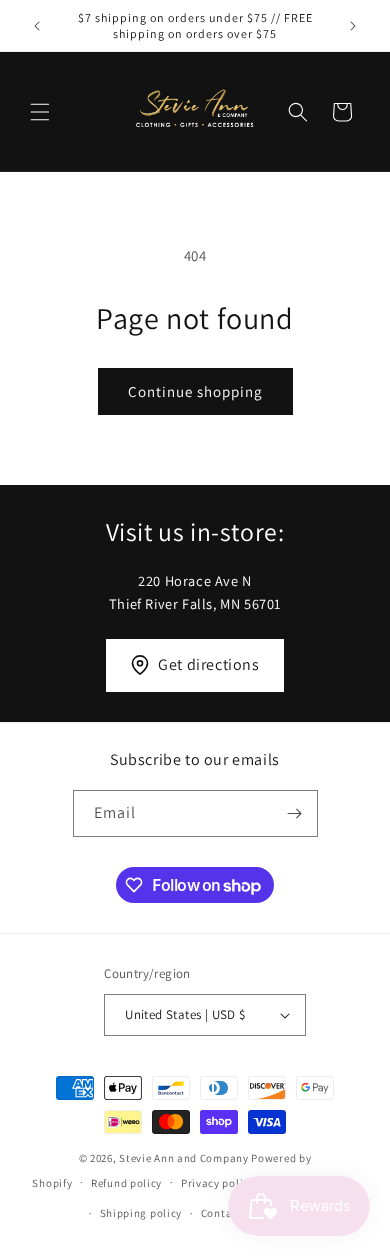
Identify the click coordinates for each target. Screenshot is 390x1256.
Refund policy (126, 1183)
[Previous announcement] (37, 26)
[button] (40, 112)
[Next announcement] (353, 26)
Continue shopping (195, 391)
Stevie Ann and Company (183, 1158)
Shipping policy (141, 1213)
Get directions (208, 664)
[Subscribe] (295, 813)
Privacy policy (218, 1183)
